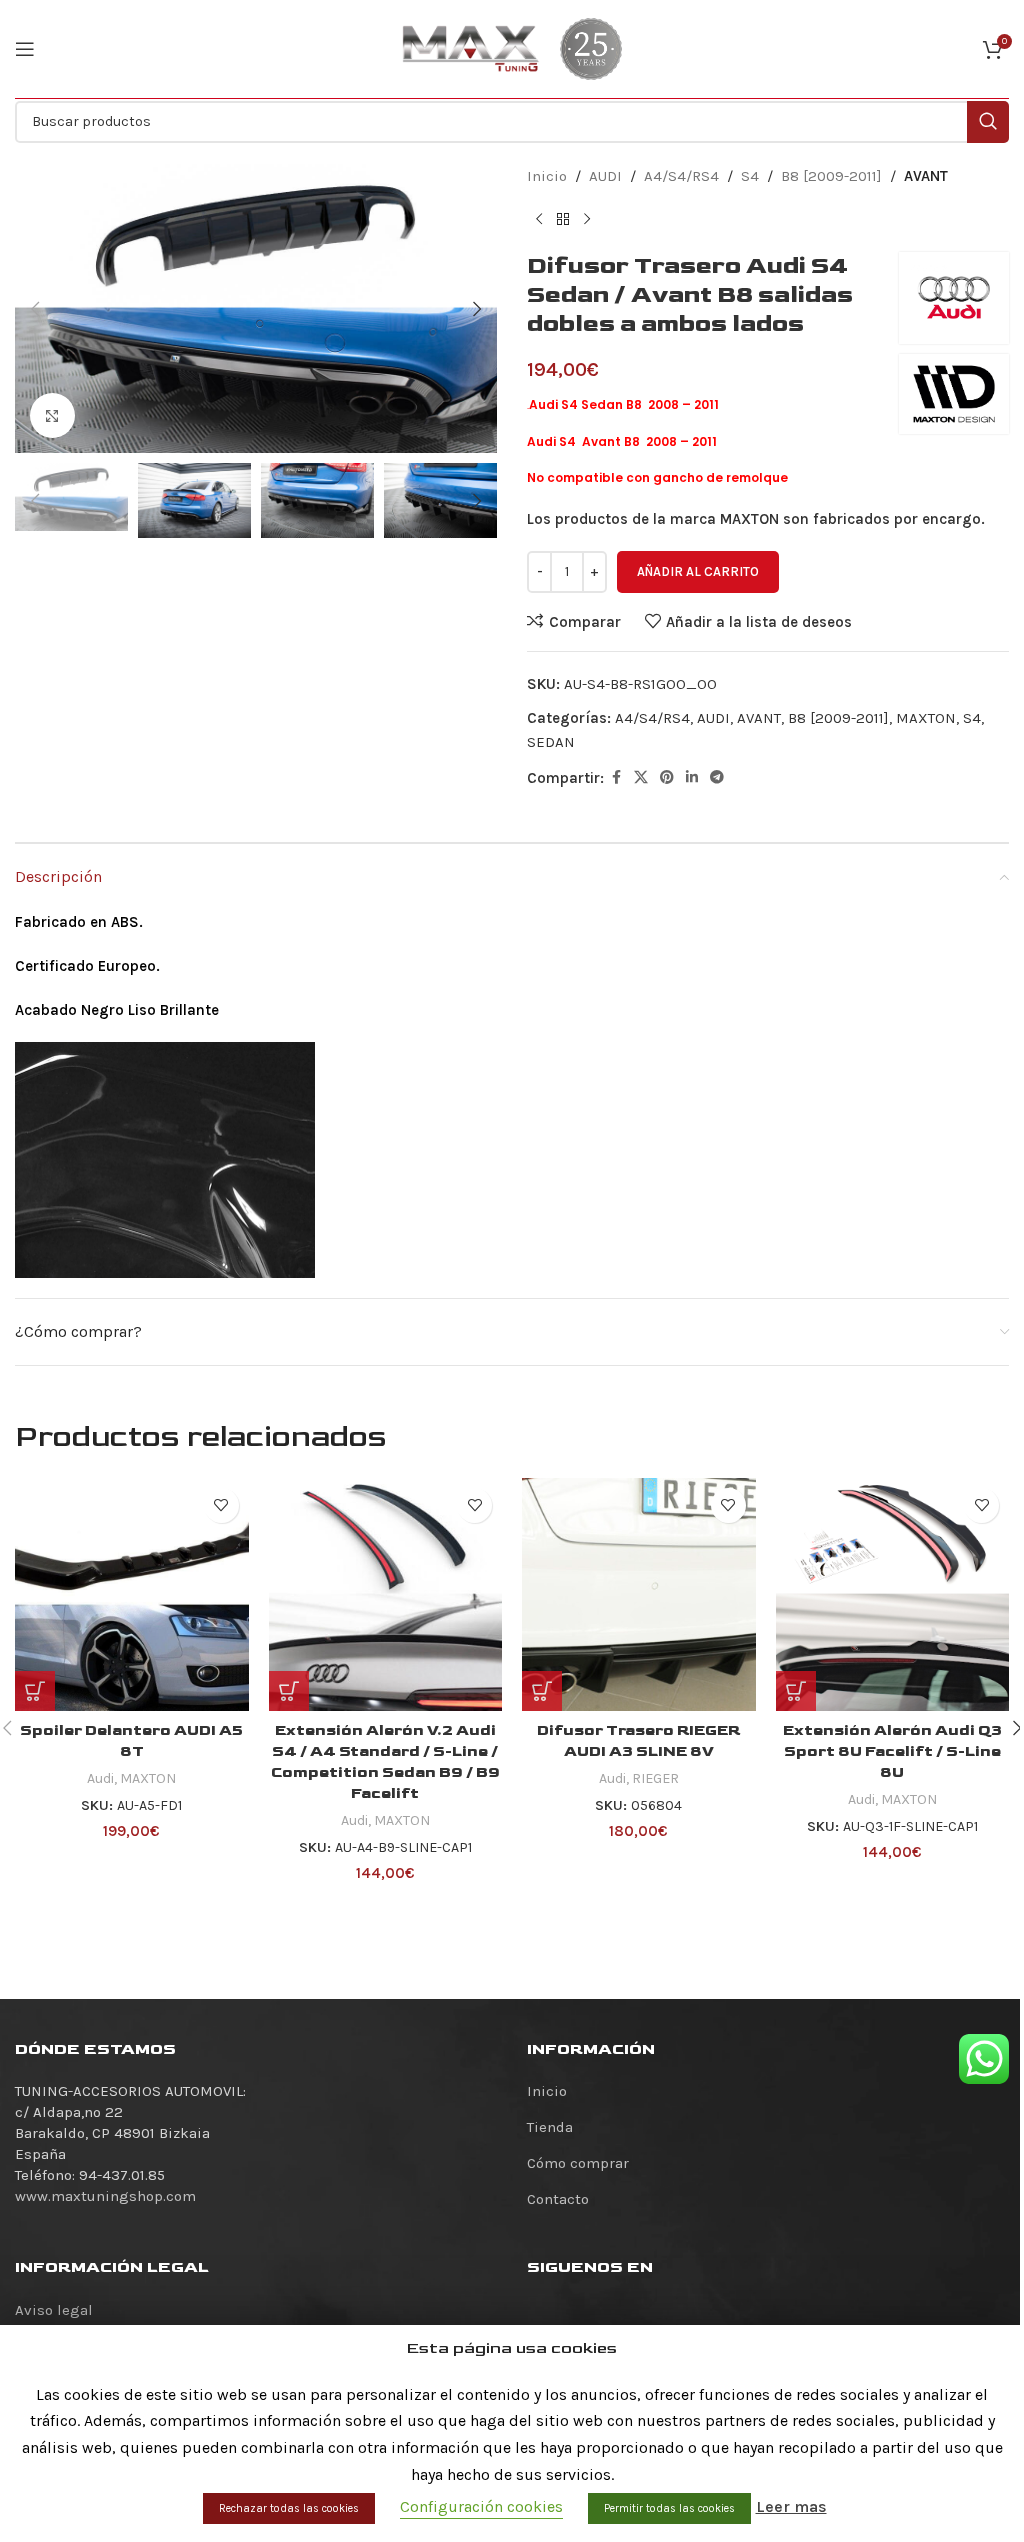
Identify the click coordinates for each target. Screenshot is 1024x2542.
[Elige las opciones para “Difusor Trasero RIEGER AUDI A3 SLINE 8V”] (542, 1691)
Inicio (547, 176)
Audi (100, 1778)
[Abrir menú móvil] (25, 49)
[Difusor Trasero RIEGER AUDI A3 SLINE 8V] (639, 1595)
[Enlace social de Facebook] (616, 778)
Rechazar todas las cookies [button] (289, 2508)
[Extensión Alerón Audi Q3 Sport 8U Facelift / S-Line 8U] (893, 1595)
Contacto (558, 2199)
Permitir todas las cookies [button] (669, 2508)
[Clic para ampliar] (52, 415)
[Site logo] (471, 48)
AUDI (605, 176)
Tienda (550, 2127)
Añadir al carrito (698, 571)
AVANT (926, 176)
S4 (750, 176)
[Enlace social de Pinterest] (667, 778)
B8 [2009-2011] (831, 176)
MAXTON (926, 718)
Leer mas (791, 2506)
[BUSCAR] (988, 122)
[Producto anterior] (539, 220)
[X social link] (641, 778)
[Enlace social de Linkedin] (692, 778)
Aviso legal (54, 2310)
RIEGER (655, 1778)
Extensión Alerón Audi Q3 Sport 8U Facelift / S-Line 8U (892, 1751)
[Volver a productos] (563, 220)
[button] (35, 309)
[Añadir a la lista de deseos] (221, 1505)
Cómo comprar (578, 2163)
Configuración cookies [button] (481, 2506)
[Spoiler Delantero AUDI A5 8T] (132, 1595)
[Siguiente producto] (587, 220)
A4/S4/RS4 (681, 176)
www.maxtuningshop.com (105, 2196)
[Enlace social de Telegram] (717, 778)
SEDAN (551, 742)
